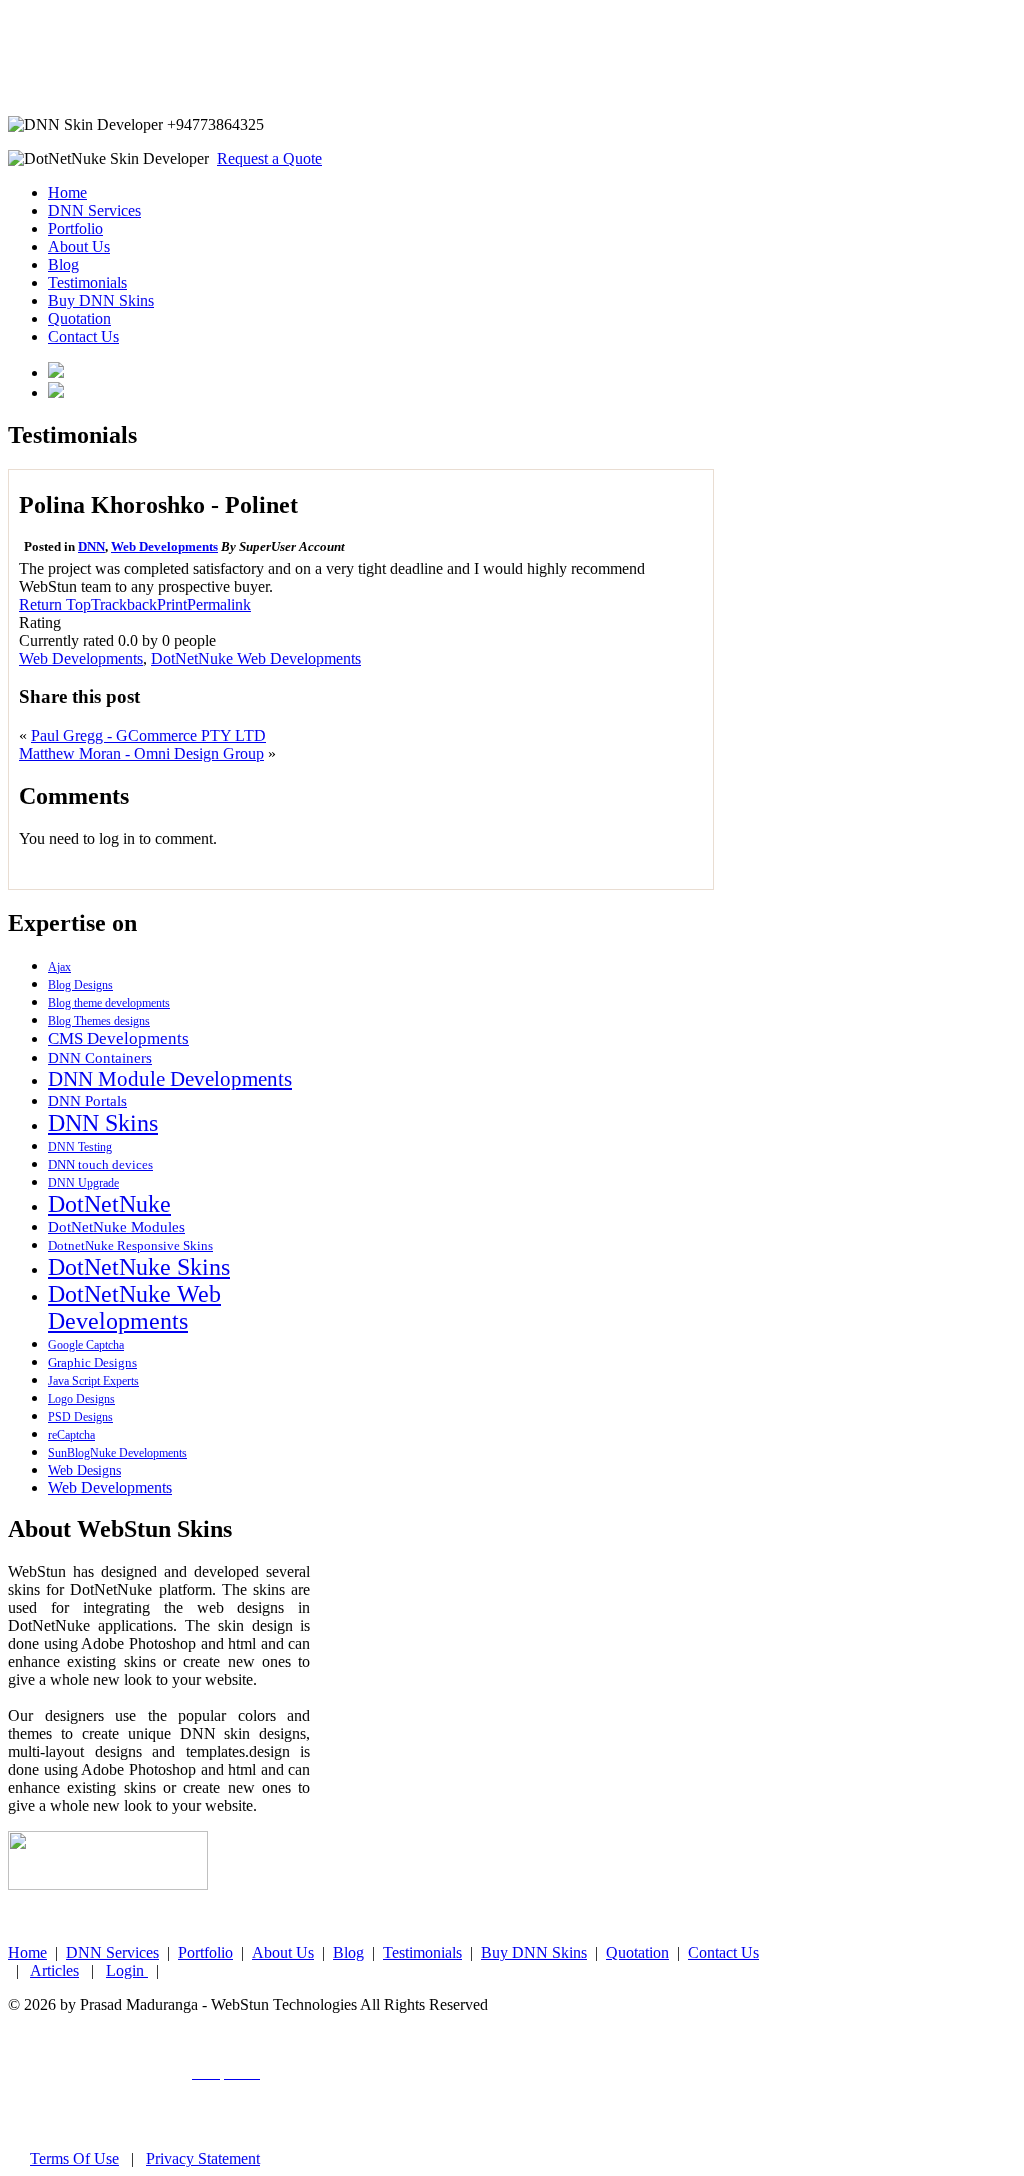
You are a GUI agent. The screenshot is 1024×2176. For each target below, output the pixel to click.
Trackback (124, 604)
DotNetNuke (109, 1204)
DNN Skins (103, 1123)
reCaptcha (71, 1435)
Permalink (219, 604)
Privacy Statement (203, 2158)
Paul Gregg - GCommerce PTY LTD (148, 735)
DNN (91, 546)
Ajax (59, 967)
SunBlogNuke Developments (117, 1453)
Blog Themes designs (99, 1021)
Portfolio (75, 228)
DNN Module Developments (170, 1079)
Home (67, 192)
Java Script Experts (93, 1381)
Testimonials (87, 282)
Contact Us (83, 336)
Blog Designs (80, 985)
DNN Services (94, 210)
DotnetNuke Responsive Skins (130, 1245)
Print (172, 604)
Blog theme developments (109, 1003)
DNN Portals (87, 1101)
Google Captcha (86, 1345)
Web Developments (164, 546)
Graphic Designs (92, 1362)
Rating (40, 622)
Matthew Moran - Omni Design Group (141, 753)
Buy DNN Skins (101, 300)
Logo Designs (81, 1399)
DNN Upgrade (83, 1183)
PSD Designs (80, 1417)
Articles (54, 1970)
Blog (63, 264)
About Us (79, 246)
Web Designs (84, 1470)
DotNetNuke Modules (116, 1227)
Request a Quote (269, 158)
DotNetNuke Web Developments (256, 658)
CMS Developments (118, 1038)
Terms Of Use (74, 2158)
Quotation (79, 318)
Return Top (55, 604)
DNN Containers (100, 1058)
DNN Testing (80, 1147)
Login (127, 1970)
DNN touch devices (100, 1164)
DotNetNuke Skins (139, 1267)
